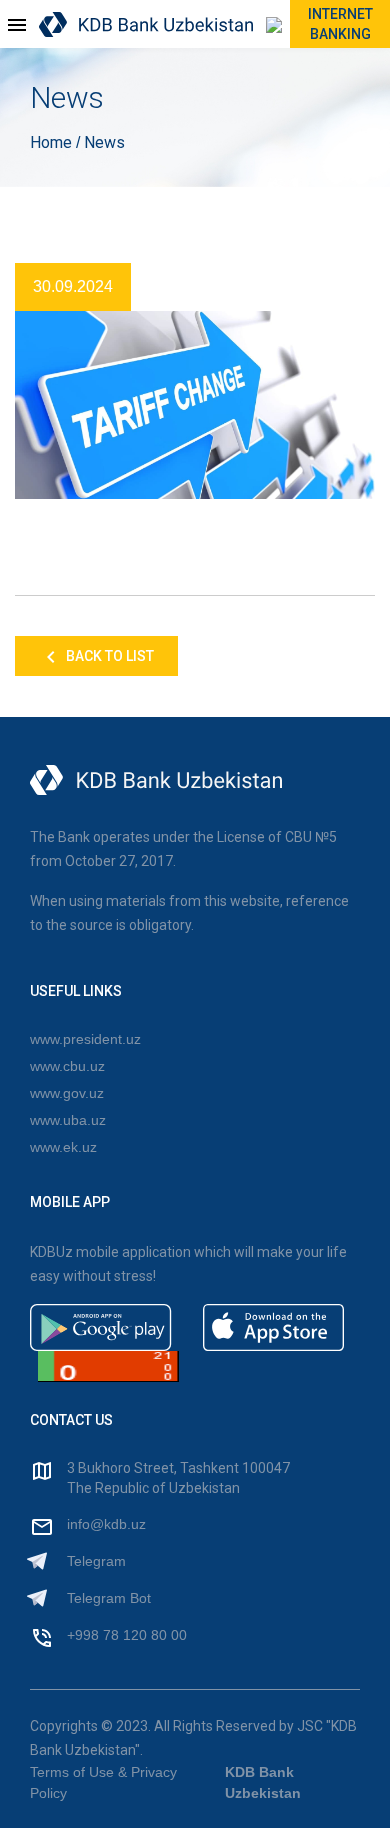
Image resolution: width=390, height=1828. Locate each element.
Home (53, 142)
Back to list (108, 656)
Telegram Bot (109, 1598)
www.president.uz (85, 1039)
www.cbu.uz (67, 1066)
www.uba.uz (68, 1120)
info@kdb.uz (106, 1524)
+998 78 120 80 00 (127, 1635)
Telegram (96, 1561)
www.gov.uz (67, 1093)
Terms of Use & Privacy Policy (103, 1782)
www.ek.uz (63, 1147)
